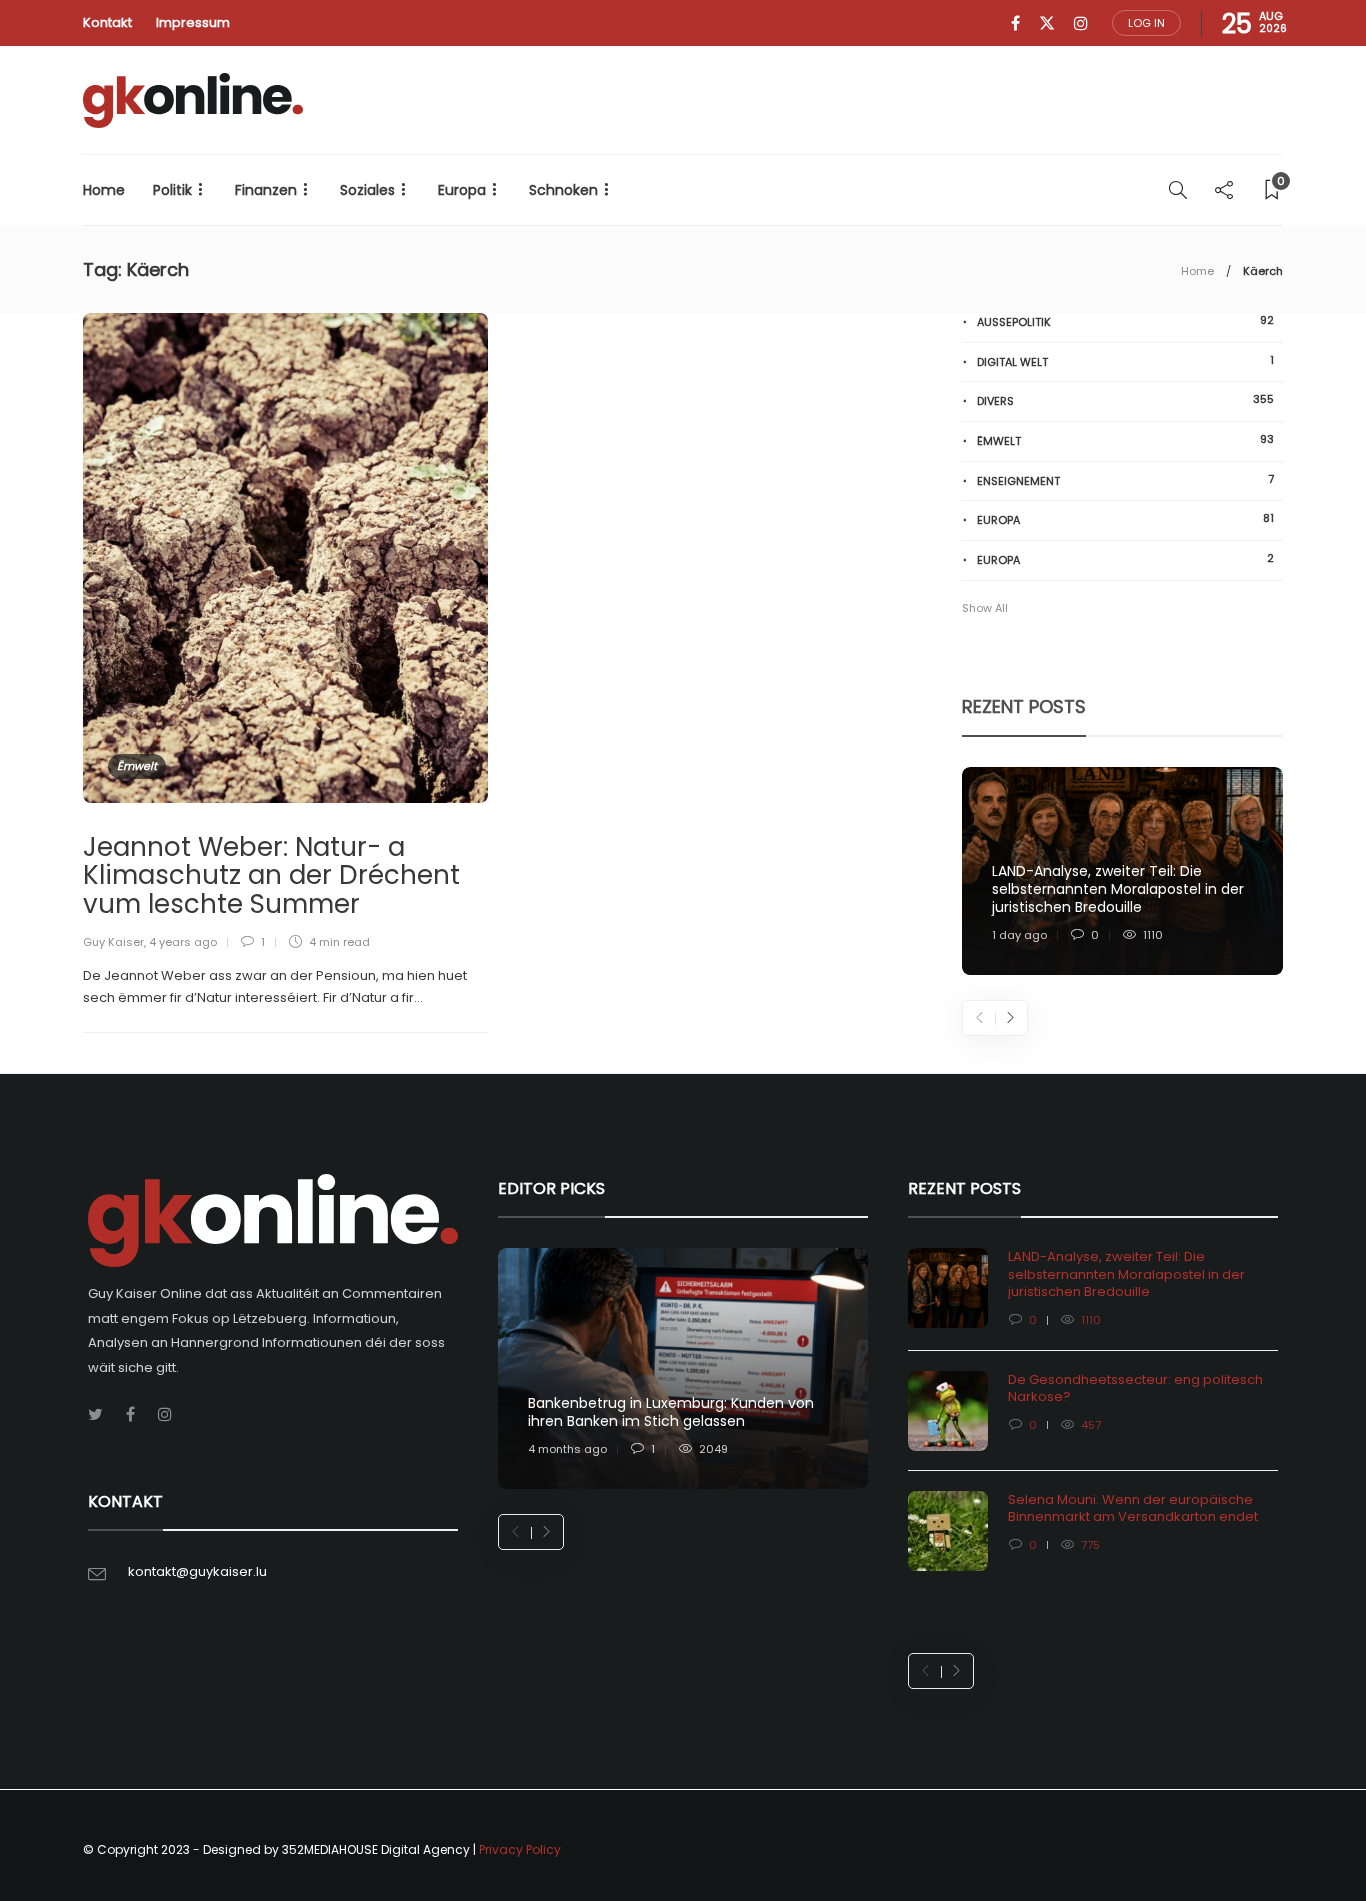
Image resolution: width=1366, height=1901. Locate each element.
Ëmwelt (137, 766)
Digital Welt (1125, 361)
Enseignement (1125, 480)
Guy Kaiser (113, 942)
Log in (1146, 23)
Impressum (193, 22)
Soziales (367, 190)
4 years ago (183, 942)
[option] (1122, 871)
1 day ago (1019, 935)
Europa (462, 190)
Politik (172, 190)
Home (104, 190)
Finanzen (266, 190)
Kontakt (107, 22)
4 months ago (567, 1449)
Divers (1125, 400)
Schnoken (563, 190)
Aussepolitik (1125, 321)
